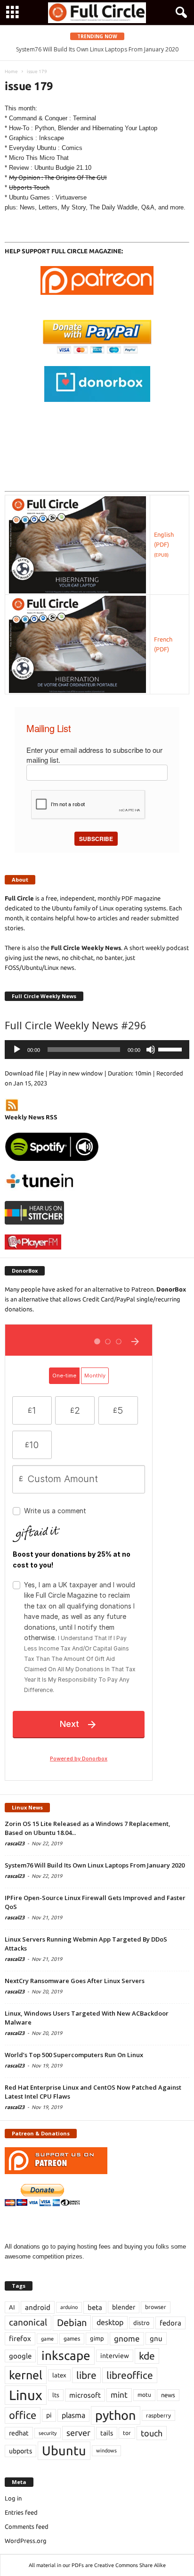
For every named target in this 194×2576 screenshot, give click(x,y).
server (78, 2433)
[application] (97, 1050)
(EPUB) (161, 555)
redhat (19, 2433)
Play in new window (76, 1073)
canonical (28, 2322)
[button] (179, 13)
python (116, 2415)
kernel (26, 2375)
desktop (110, 2322)
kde (147, 2356)
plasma (73, 2415)
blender (124, 2307)
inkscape (66, 2355)
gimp (97, 2338)
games (72, 2338)
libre (86, 2375)
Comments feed (27, 2526)
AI (12, 2307)
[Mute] (151, 1050)
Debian (72, 2322)
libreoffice (130, 2375)
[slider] (171, 1049)
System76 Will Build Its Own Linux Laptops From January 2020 (95, 1865)
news (168, 2395)
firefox (20, 2338)
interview (115, 2356)
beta (95, 2307)
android (38, 2307)
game (47, 2339)
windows (106, 2451)
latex (59, 2375)
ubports (20, 2451)
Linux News (27, 1807)
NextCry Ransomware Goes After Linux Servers (75, 1981)
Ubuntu (64, 2451)
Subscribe (96, 839)
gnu (156, 2338)
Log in (13, 2498)
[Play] (17, 1050)
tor (127, 2433)
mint (119, 2395)
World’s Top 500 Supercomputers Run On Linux (74, 2055)
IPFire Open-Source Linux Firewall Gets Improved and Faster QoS (103, 49)
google (20, 2356)
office (23, 2415)
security (48, 2433)
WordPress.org (26, 2541)
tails (107, 2433)
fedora (170, 2323)
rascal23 (15, 1843)
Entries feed (21, 2512)
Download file (24, 1073)
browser (156, 2307)
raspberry (158, 2415)
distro (141, 2323)
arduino (69, 2307)
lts (56, 2395)
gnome (127, 2338)
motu (144, 2395)
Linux (26, 2395)
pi (49, 2415)
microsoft (85, 2395)
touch (152, 2433)
